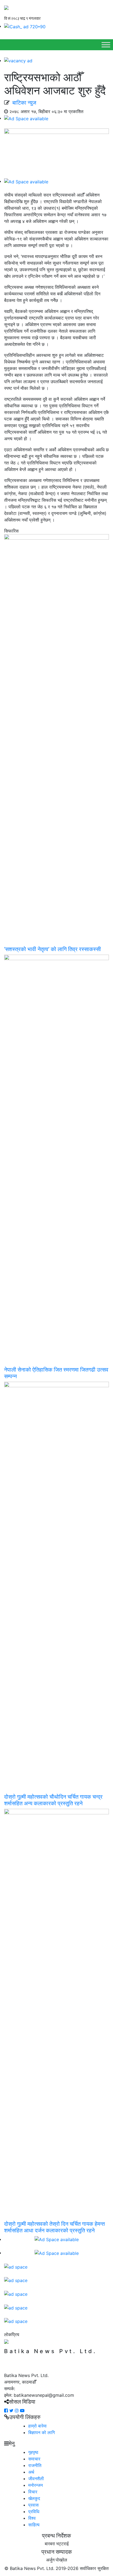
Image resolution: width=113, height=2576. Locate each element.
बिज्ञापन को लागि (42, 2432)
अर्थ (31, 2472)
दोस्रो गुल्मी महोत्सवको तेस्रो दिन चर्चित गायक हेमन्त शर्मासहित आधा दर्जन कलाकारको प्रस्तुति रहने (54, 2227)
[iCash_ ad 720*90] (25, 26)
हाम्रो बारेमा (37, 2426)
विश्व (32, 2518)
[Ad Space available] (26, 118)
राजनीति (35, 2465)
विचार (33, 2492)
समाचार (34, 2459)
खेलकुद (34, 2498)
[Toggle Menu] (106, 45)
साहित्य (34, 2525)
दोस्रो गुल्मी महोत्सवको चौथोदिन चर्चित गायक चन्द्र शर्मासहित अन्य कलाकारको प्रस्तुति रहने (53, 1800)
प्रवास (33, 2505)
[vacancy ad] (18, 60)
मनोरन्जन (36, 2485)
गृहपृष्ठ (33, 2452)
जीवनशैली (36, 2479)
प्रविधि (34, 2511)
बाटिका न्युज (24, 103)
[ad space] (16, 2266)
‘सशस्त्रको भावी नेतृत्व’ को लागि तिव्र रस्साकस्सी (53, 949)
